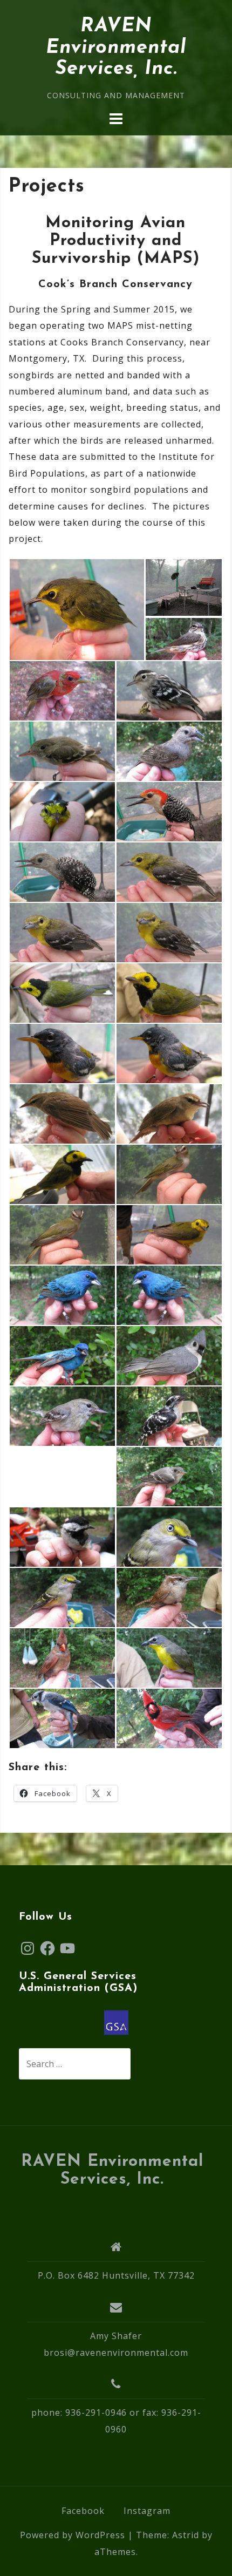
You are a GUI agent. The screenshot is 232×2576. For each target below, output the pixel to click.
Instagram (147, 2511)
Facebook (83, 2511)
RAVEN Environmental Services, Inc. (116, 48)
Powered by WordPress (73, 2535)
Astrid (186, 2535)
